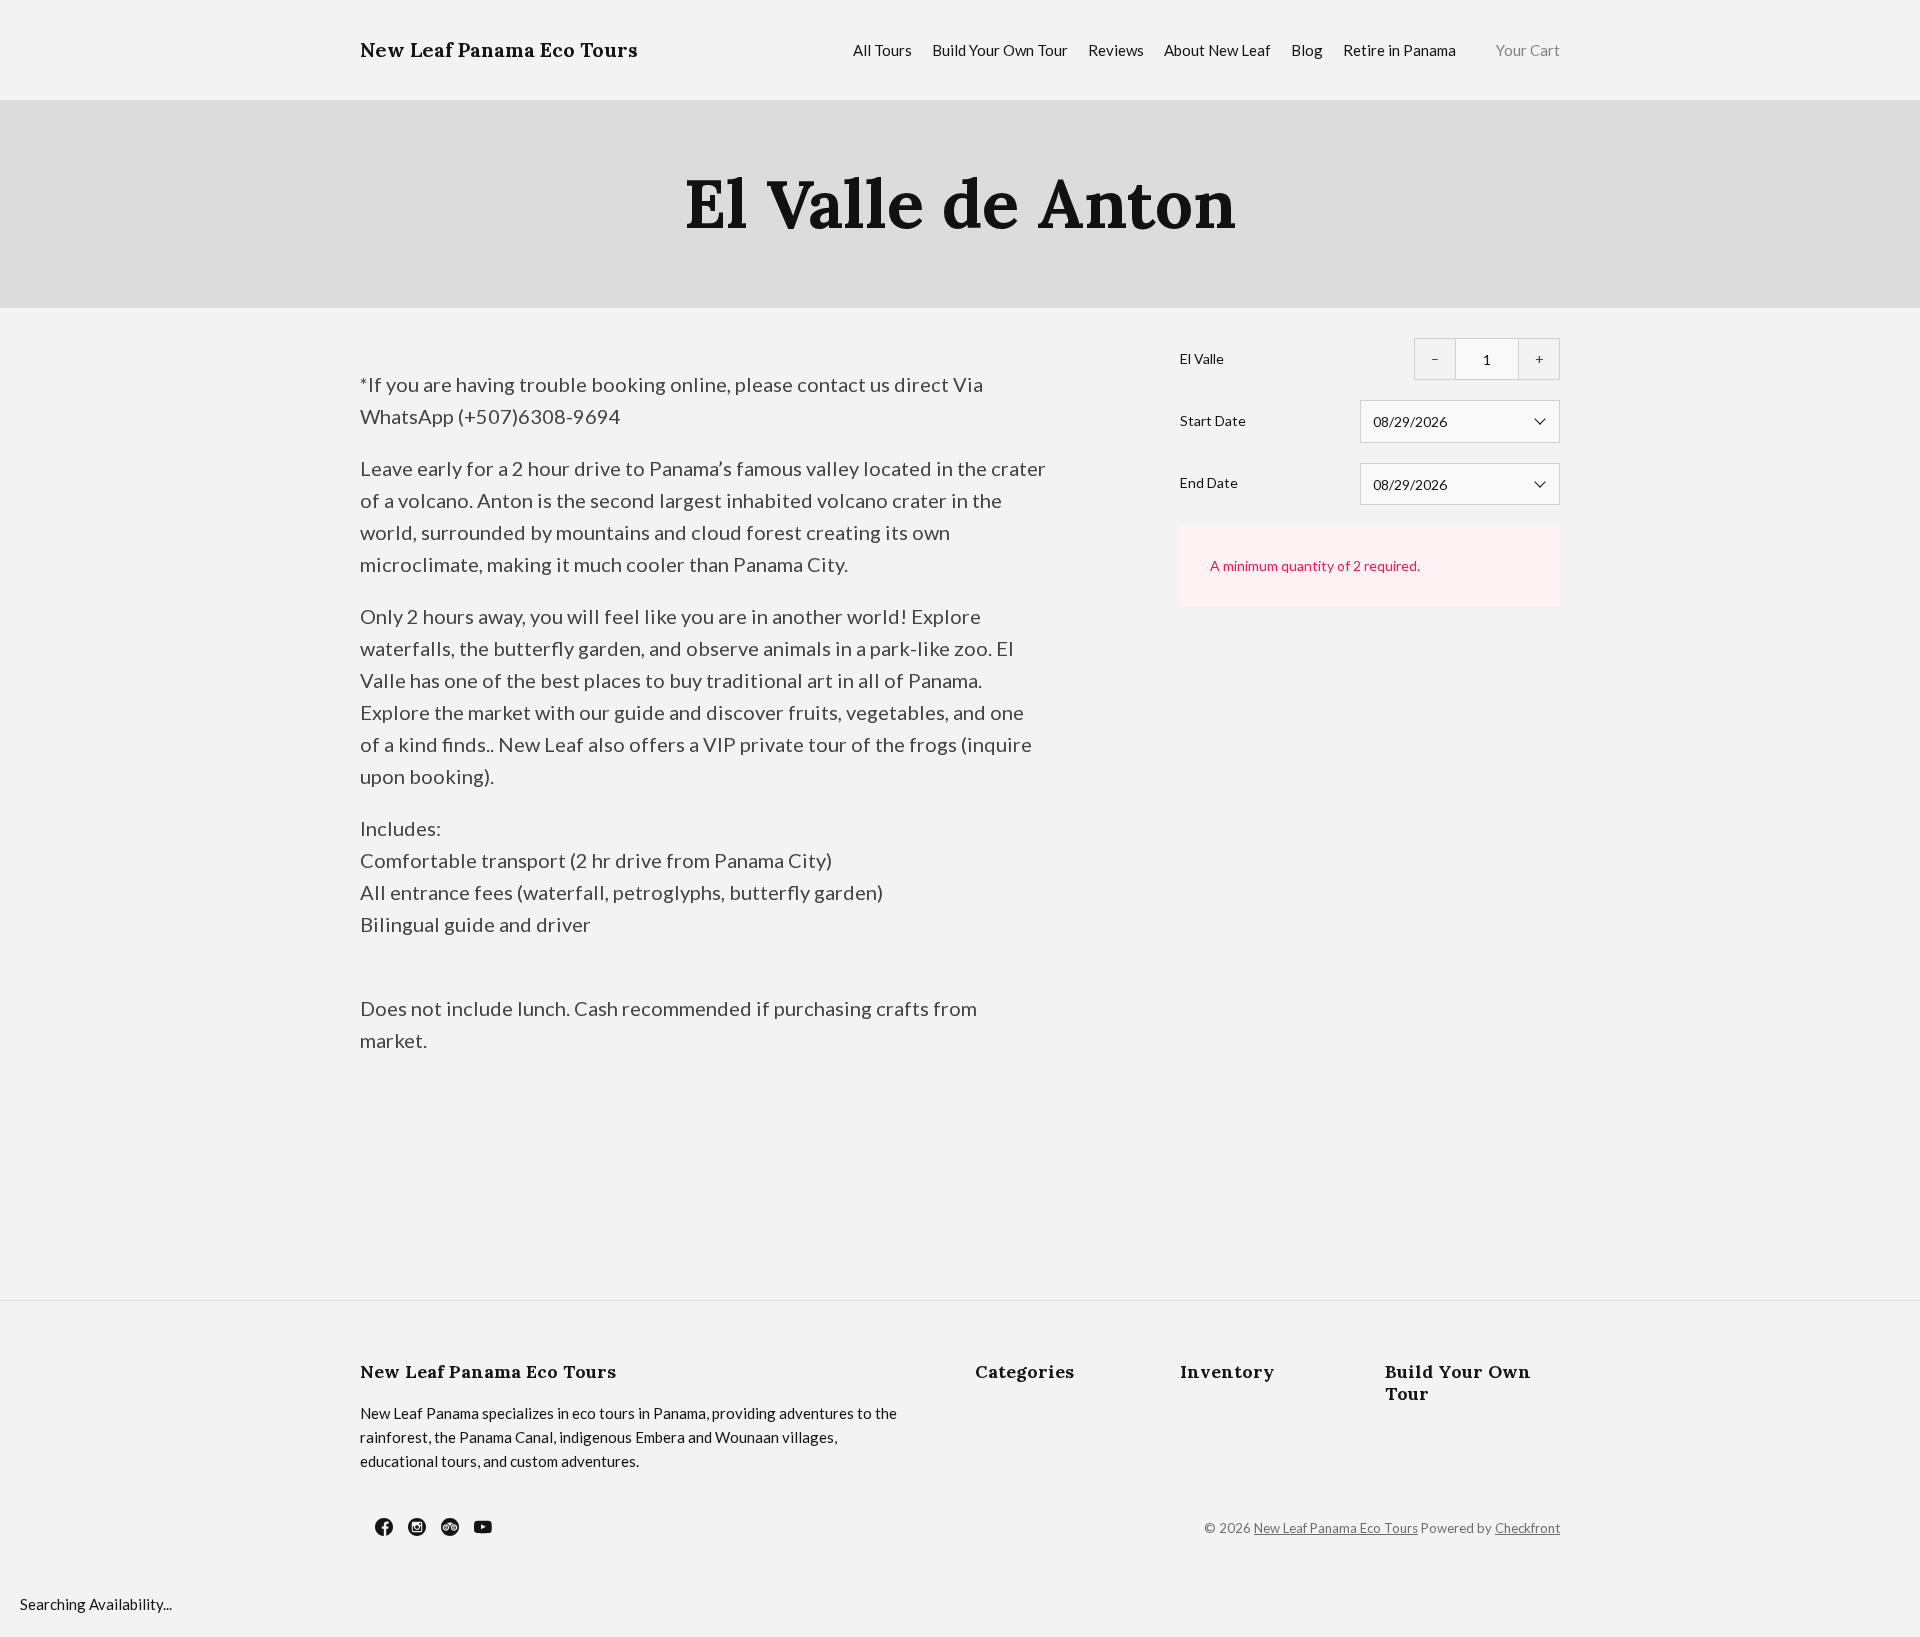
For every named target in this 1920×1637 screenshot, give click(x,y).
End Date (1209, 482)
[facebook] (384, 1527)
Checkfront (1527, 1528)
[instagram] (417, 1527)
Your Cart (1528, 50)
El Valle (1202, 358)
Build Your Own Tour (1000, 50)
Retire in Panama (1399, 50)
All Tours (882, 50)
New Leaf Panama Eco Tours (499, 49)
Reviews (1116, 50)
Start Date (1213, 420)
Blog (1307, 50)
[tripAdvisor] (450, 1527)
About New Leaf (1217, 50)
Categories (1024, 1371)
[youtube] (483, 1527)
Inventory (1227, 1371)
